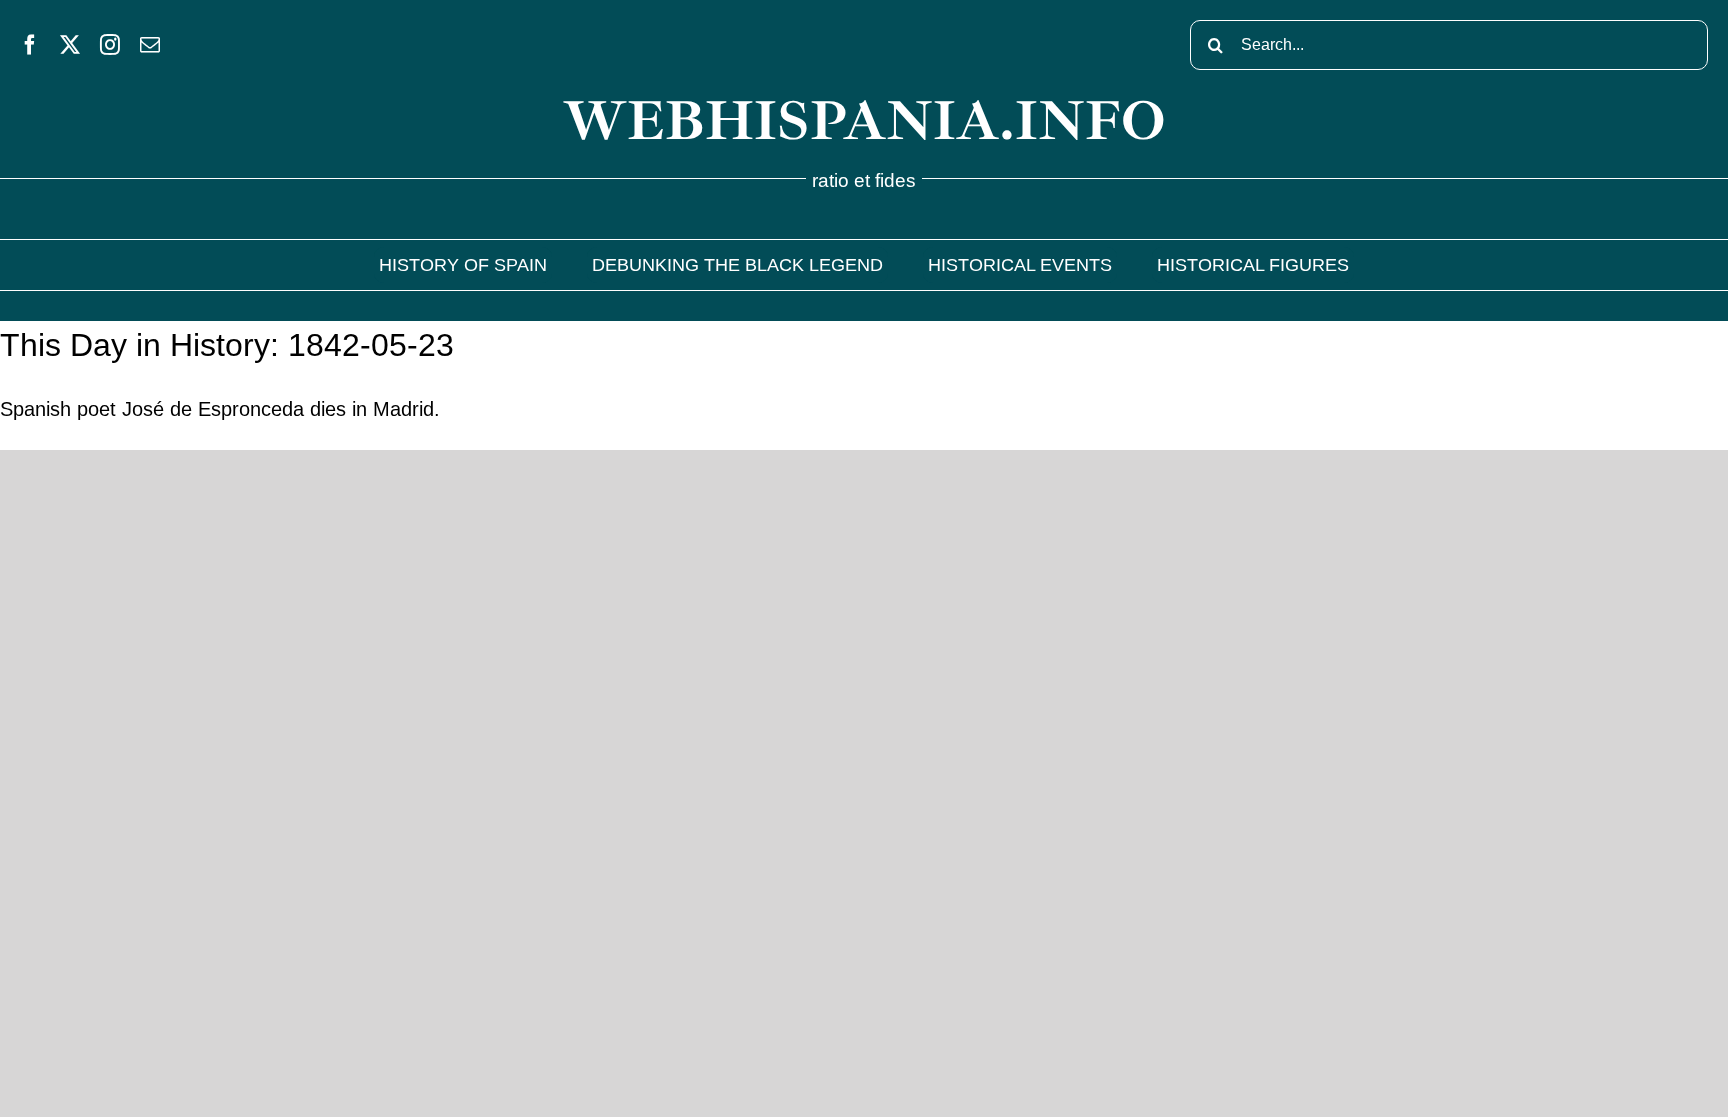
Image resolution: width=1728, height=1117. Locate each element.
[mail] (150, 45)
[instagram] (110, 45)
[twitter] (70, 45)
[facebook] (30, 45)
